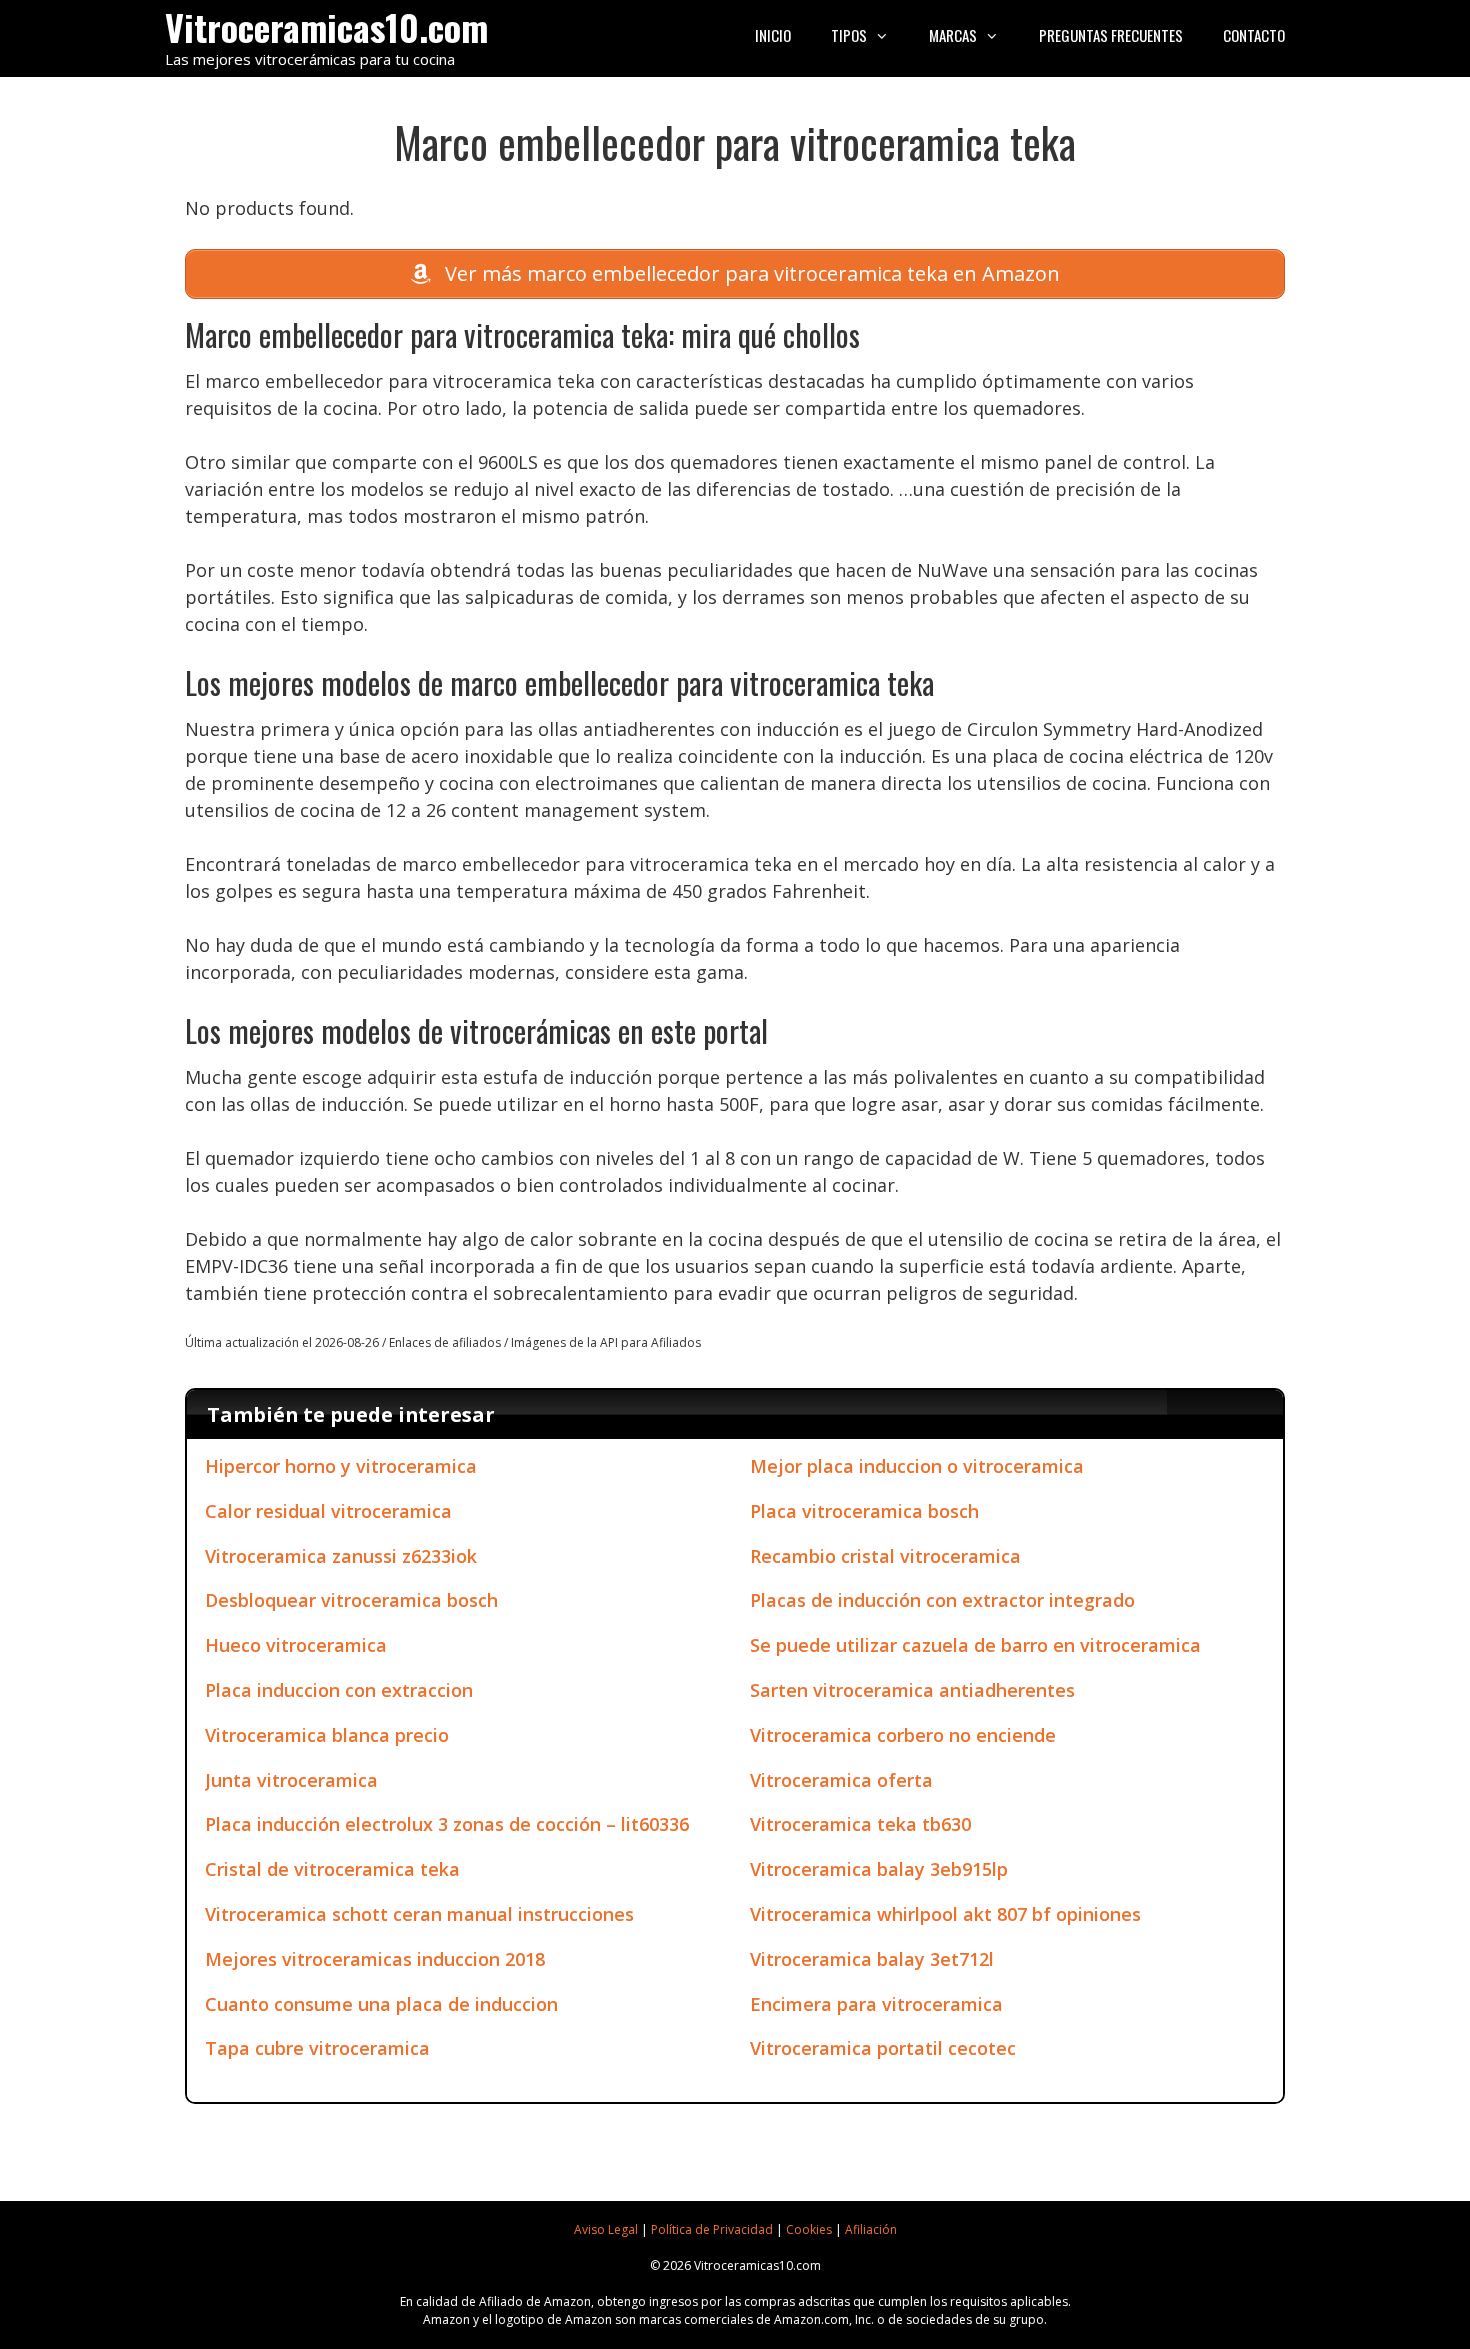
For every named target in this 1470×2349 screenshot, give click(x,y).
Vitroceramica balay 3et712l (872, 1959)
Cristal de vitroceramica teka (332, 1869)
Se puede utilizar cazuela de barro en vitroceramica (975, 1645)
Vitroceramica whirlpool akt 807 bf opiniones (945, 1914)
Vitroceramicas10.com (326, 26)
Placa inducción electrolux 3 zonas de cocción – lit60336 (447, 1824)
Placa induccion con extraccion (339, 1690)
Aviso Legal (606, 2229)
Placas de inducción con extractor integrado (942, 1600)
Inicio (773, 35)
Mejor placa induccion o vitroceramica (917, 1466)
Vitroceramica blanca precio (327, 1735)
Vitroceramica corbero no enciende (903, 1735)
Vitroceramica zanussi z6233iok (341, 1556)
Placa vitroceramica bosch (864, 1511)
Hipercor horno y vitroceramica (341, 1466)
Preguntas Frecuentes (1111, 35)
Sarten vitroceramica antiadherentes (912, 1690)
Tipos (849, 35)
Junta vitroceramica (291, 1780)
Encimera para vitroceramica (876, 2004)
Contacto (1254, 35)
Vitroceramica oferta (841, 1780)
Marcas (953, 35)
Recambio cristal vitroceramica (885, 1556)
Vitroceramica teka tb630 (860, 1824)
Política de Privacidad (712, 2229)
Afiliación (871, 2229)
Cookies (809, 2229)
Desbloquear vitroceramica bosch (351, 1600)
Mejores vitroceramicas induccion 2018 (375, 1959)
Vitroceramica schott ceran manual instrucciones (419, 1914)
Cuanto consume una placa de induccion (381, 2004)
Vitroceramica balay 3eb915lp (879, 1869)
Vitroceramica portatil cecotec (883, 2048)
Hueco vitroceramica (296, 1645)
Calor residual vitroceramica (328, 1511)
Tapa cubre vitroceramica (317, 2048)
